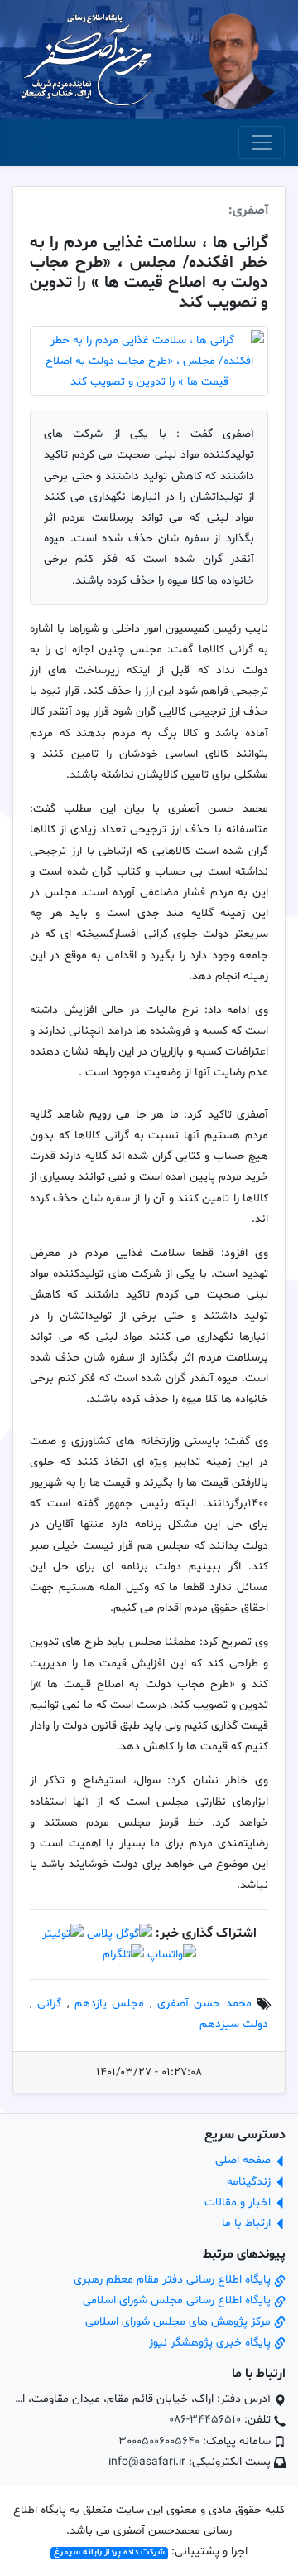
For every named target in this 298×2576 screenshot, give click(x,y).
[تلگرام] (123, 1955)
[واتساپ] (172, 1955)
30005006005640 (159, 2441)
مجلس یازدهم (109, 2004)
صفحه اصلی (245, 2160)
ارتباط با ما (248, 2223)
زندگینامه (250, 2182)
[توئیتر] (63, 1934)
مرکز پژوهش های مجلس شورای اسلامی (180, 2322)
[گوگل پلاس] (120, 1934)
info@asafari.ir (147, 2462)
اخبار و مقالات (239, 2202)
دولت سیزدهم (234, 2024)
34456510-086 (205, 2420)
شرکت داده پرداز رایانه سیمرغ (109, 2553)
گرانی (49, 2004)
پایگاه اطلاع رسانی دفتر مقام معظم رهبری (174, 2280)
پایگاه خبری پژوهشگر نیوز (211, 2343)
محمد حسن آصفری (204, 2004)
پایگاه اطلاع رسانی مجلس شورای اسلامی (178, 2300)
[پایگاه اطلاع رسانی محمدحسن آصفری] (87, 60)
